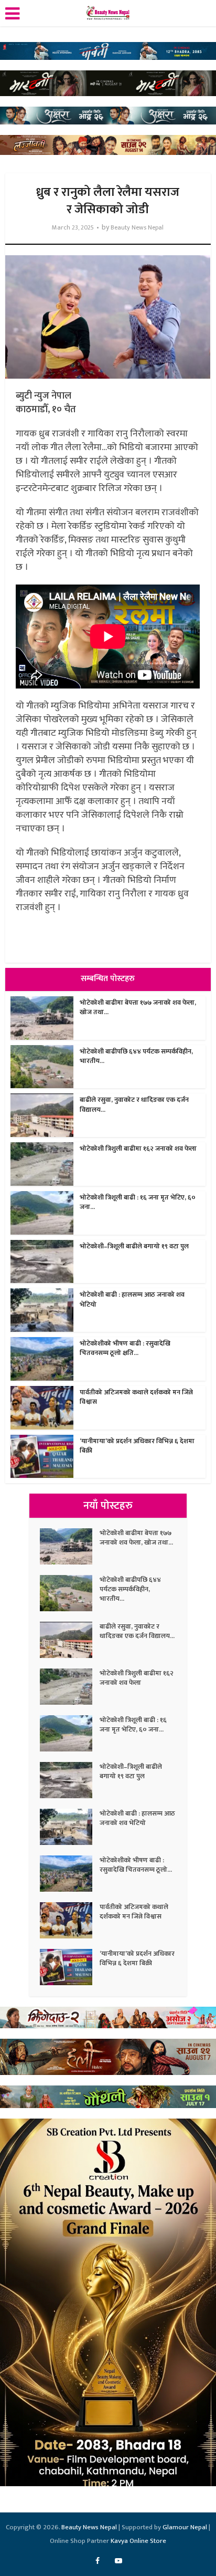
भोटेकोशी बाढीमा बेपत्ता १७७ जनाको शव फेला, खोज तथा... (138, 1007)
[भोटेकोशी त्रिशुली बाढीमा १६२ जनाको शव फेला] (70, 1687)
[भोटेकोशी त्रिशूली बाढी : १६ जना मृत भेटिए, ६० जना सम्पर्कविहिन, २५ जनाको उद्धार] (70, 1733)
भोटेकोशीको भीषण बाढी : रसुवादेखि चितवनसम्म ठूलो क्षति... (125, 1348)
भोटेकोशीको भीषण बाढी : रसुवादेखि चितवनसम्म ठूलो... (136, 1865)
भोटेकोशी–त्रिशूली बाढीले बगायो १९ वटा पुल (134, 1246)
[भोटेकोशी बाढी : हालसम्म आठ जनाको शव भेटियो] (70, 1827)
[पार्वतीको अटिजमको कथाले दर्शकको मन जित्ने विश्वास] (70, 1920)
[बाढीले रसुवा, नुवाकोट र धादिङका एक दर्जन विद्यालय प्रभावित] (70, 1640)
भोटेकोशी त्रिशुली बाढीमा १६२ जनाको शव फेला (138, 1149)
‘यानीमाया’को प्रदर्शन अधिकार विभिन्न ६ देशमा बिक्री (137, 1446)
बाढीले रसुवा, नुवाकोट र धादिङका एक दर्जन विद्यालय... (134, 1104)
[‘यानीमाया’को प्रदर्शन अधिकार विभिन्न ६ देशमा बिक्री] (70, 1967)
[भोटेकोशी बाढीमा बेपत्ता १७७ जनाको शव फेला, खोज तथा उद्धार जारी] (70, 1546)
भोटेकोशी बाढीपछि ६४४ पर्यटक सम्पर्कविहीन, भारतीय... (136, 1056)
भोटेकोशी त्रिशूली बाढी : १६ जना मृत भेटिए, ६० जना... (138, 1202)
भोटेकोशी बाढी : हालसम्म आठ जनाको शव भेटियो (132, 1299)
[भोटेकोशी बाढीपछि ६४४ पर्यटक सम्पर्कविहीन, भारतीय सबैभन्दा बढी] (70, 1593)
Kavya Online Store (138, 2541)
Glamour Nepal (185, 2527)
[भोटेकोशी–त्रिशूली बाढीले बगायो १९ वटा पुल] (70, 1780)
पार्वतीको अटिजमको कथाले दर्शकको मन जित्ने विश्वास (136, 1397)
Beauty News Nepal (137, 228)
